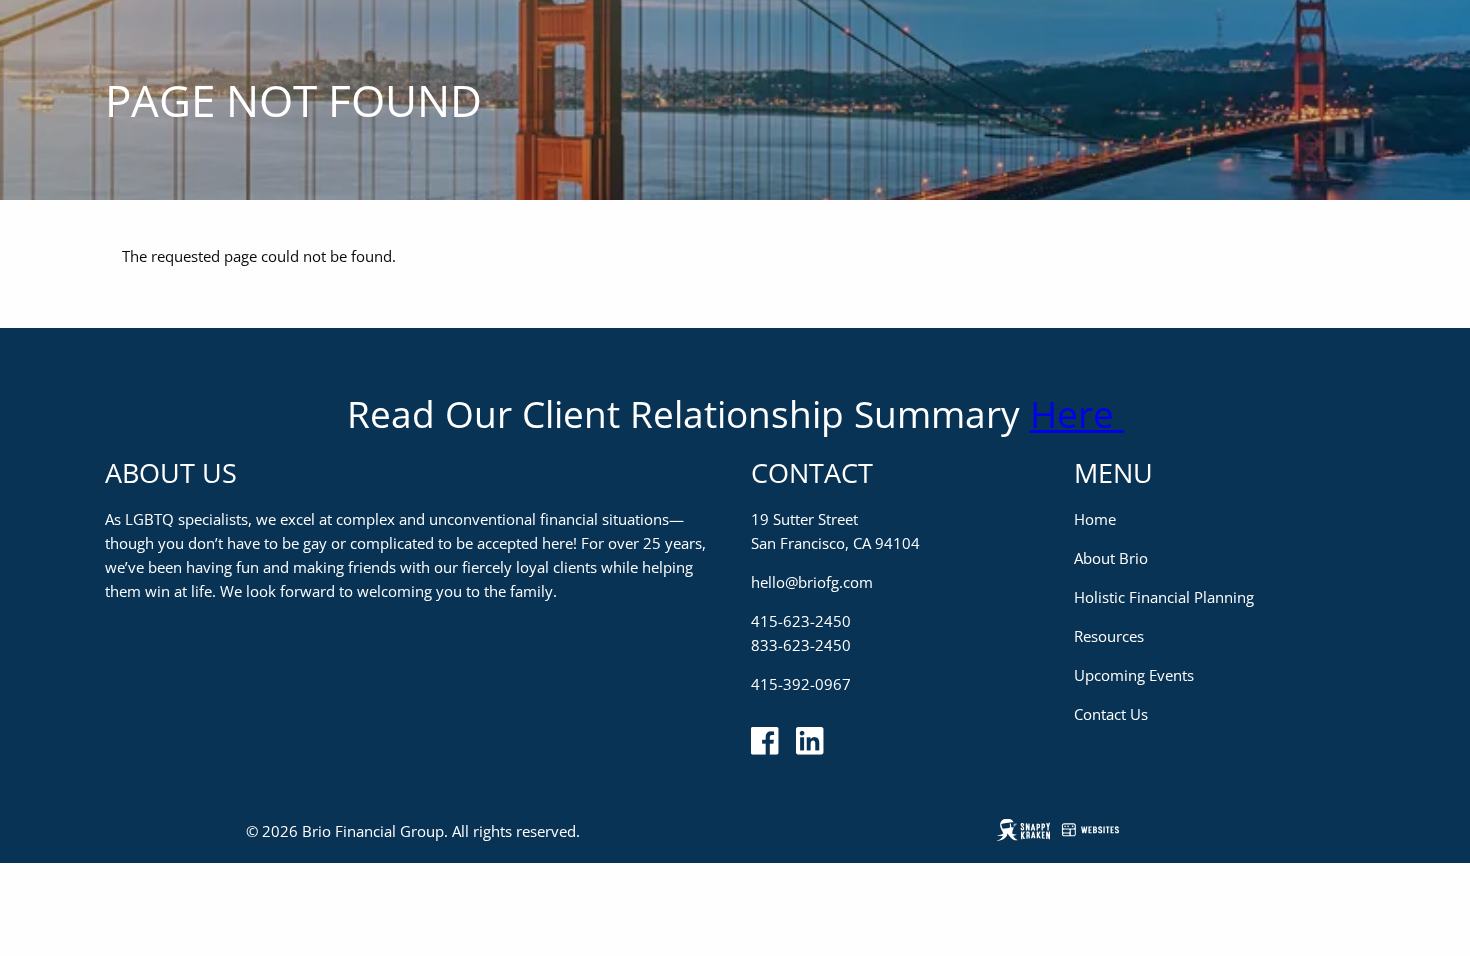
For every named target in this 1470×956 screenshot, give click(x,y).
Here (1077, 413)
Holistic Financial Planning (1164, 597)
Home (1095, 519)
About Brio (1111, 558)
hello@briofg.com (812, 582)
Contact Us (1111, 714)
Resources (1109, 636)
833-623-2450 (801, 645)
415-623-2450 (801, 621)
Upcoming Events (1134, 675)
